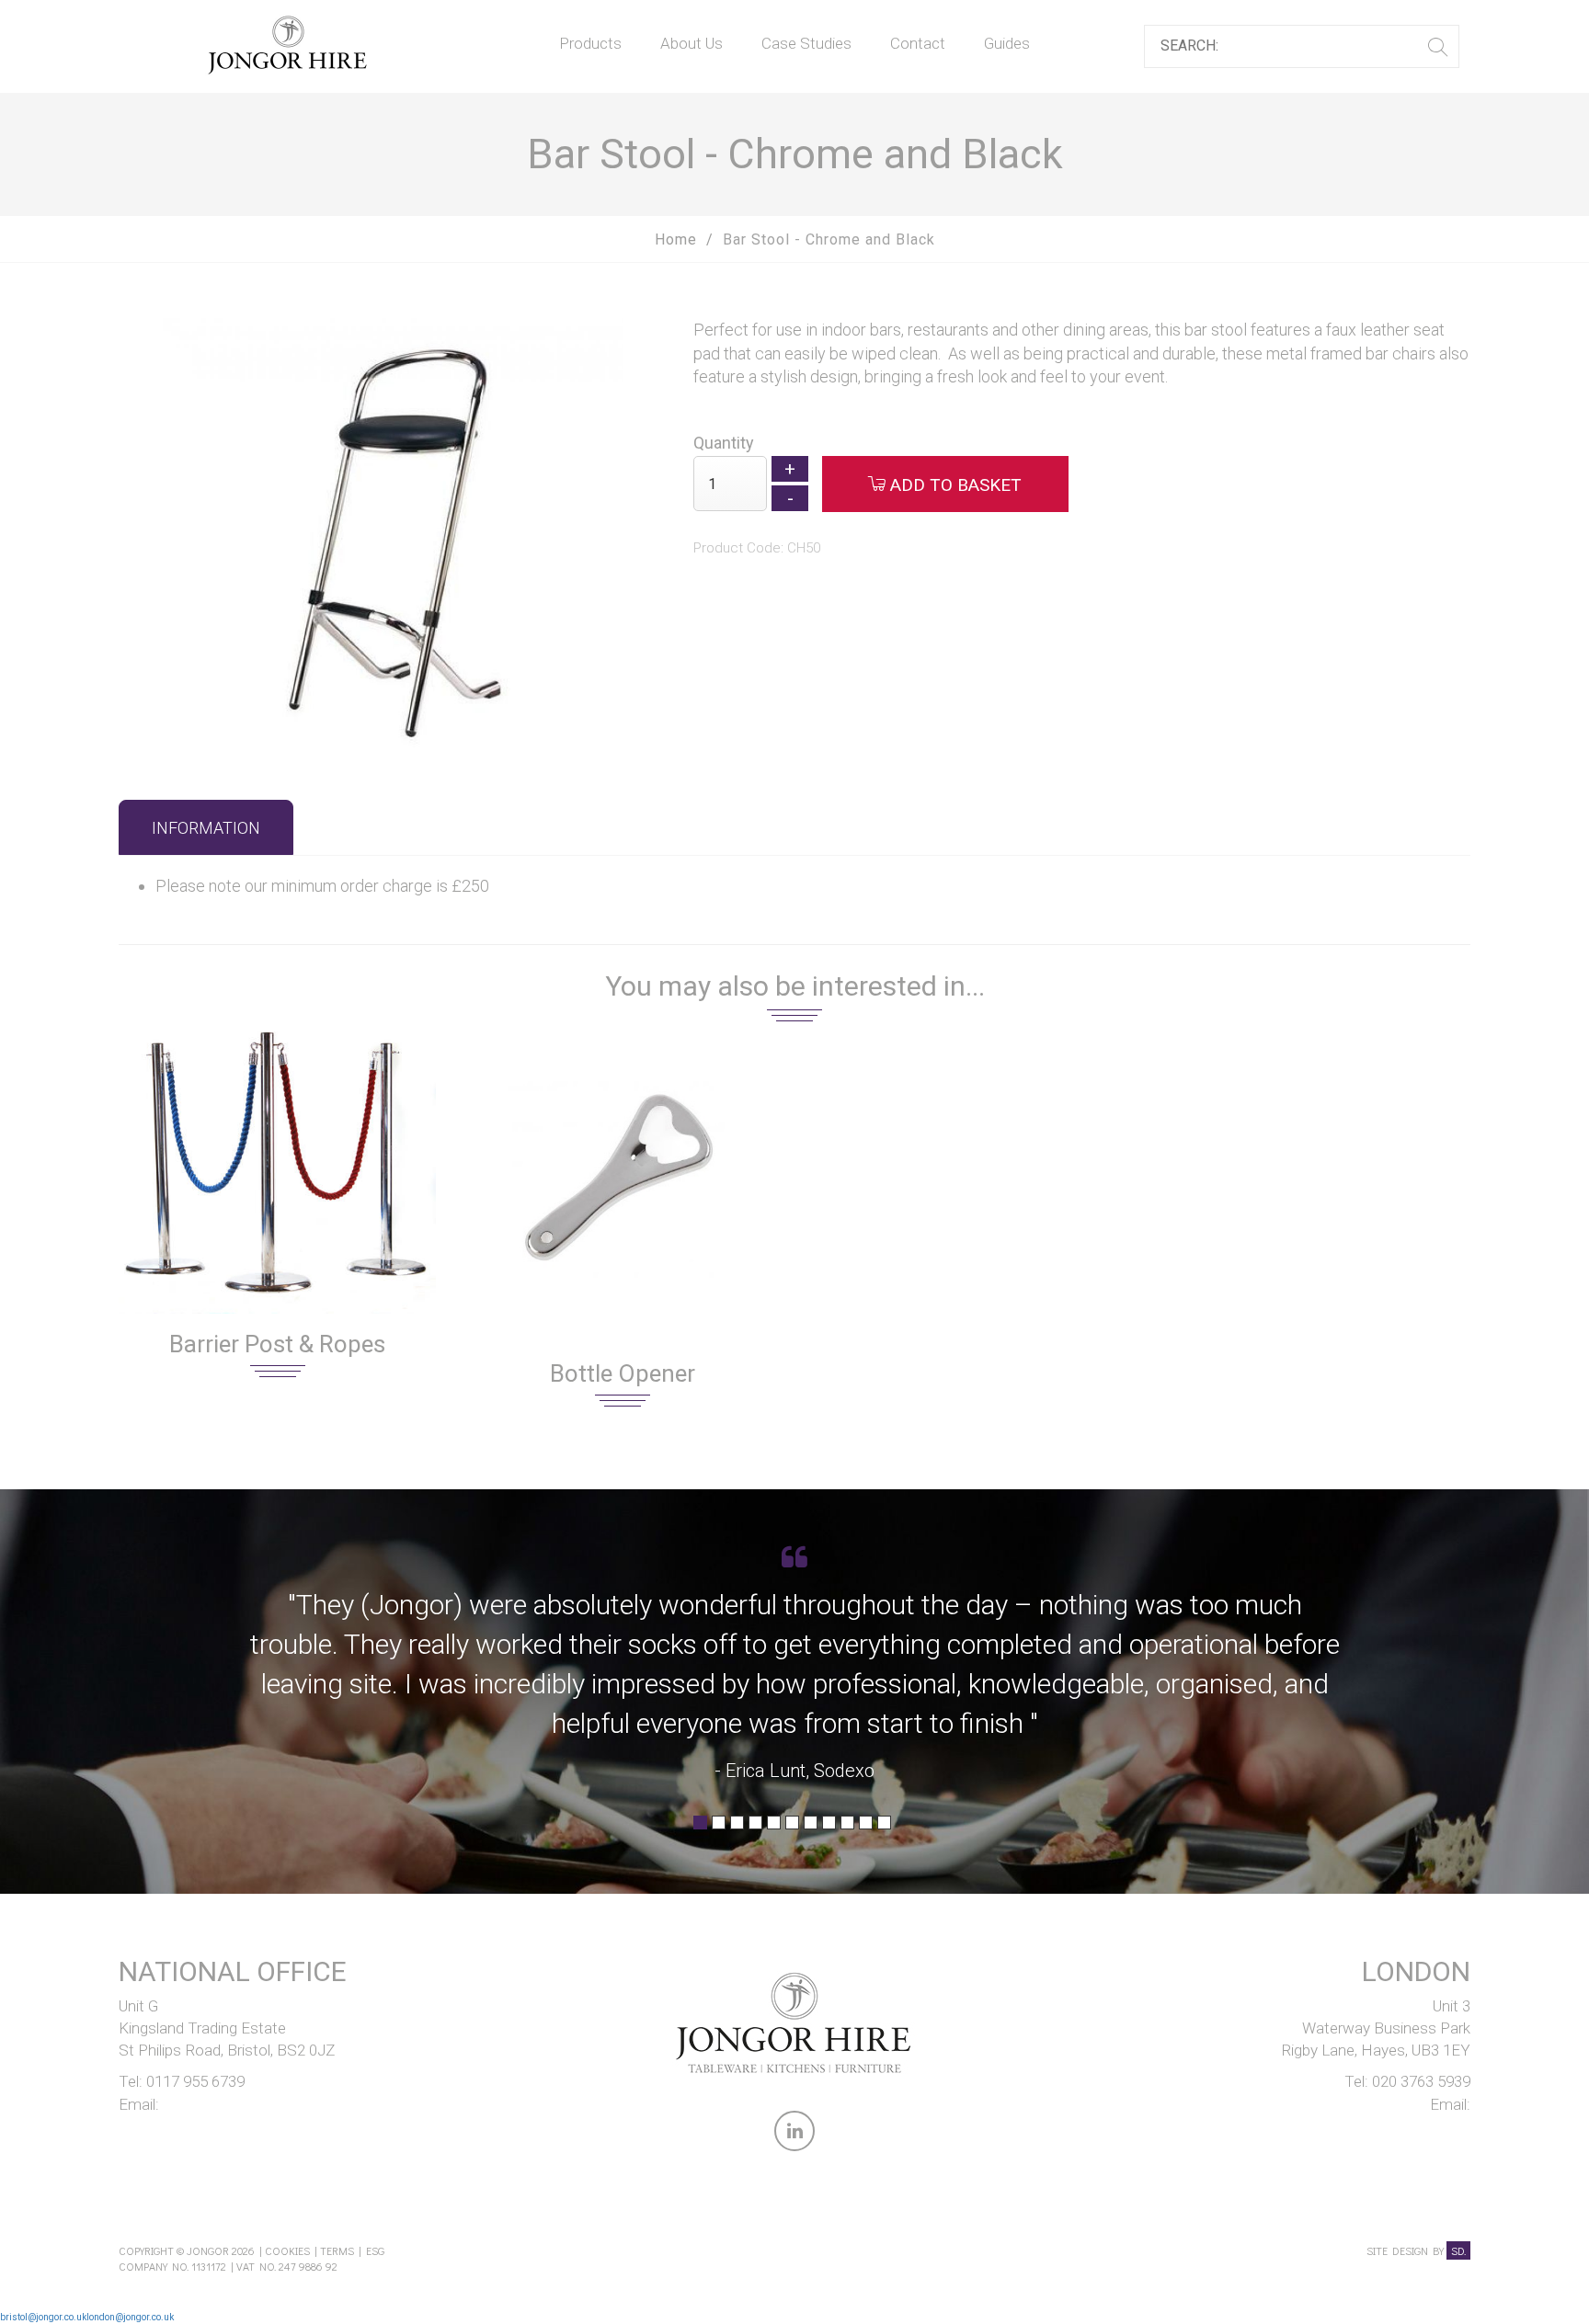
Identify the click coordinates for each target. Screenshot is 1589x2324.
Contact (918, 43)
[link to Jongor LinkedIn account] (794, 2134)
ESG (375, 2250)
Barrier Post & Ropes (277, 1344)
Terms (337, 2250)
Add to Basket (954, 485)
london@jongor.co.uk (130, 2317)
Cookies (287, 2250)
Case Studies (806, 43)
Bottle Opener (623, 1373)
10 (866, 1828)
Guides (1007, 43)
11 (884, 1828)
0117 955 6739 (195, 2081)
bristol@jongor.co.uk (43, 2317)
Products (590, 43)
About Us (692, 43)
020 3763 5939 (1421, 2081)
